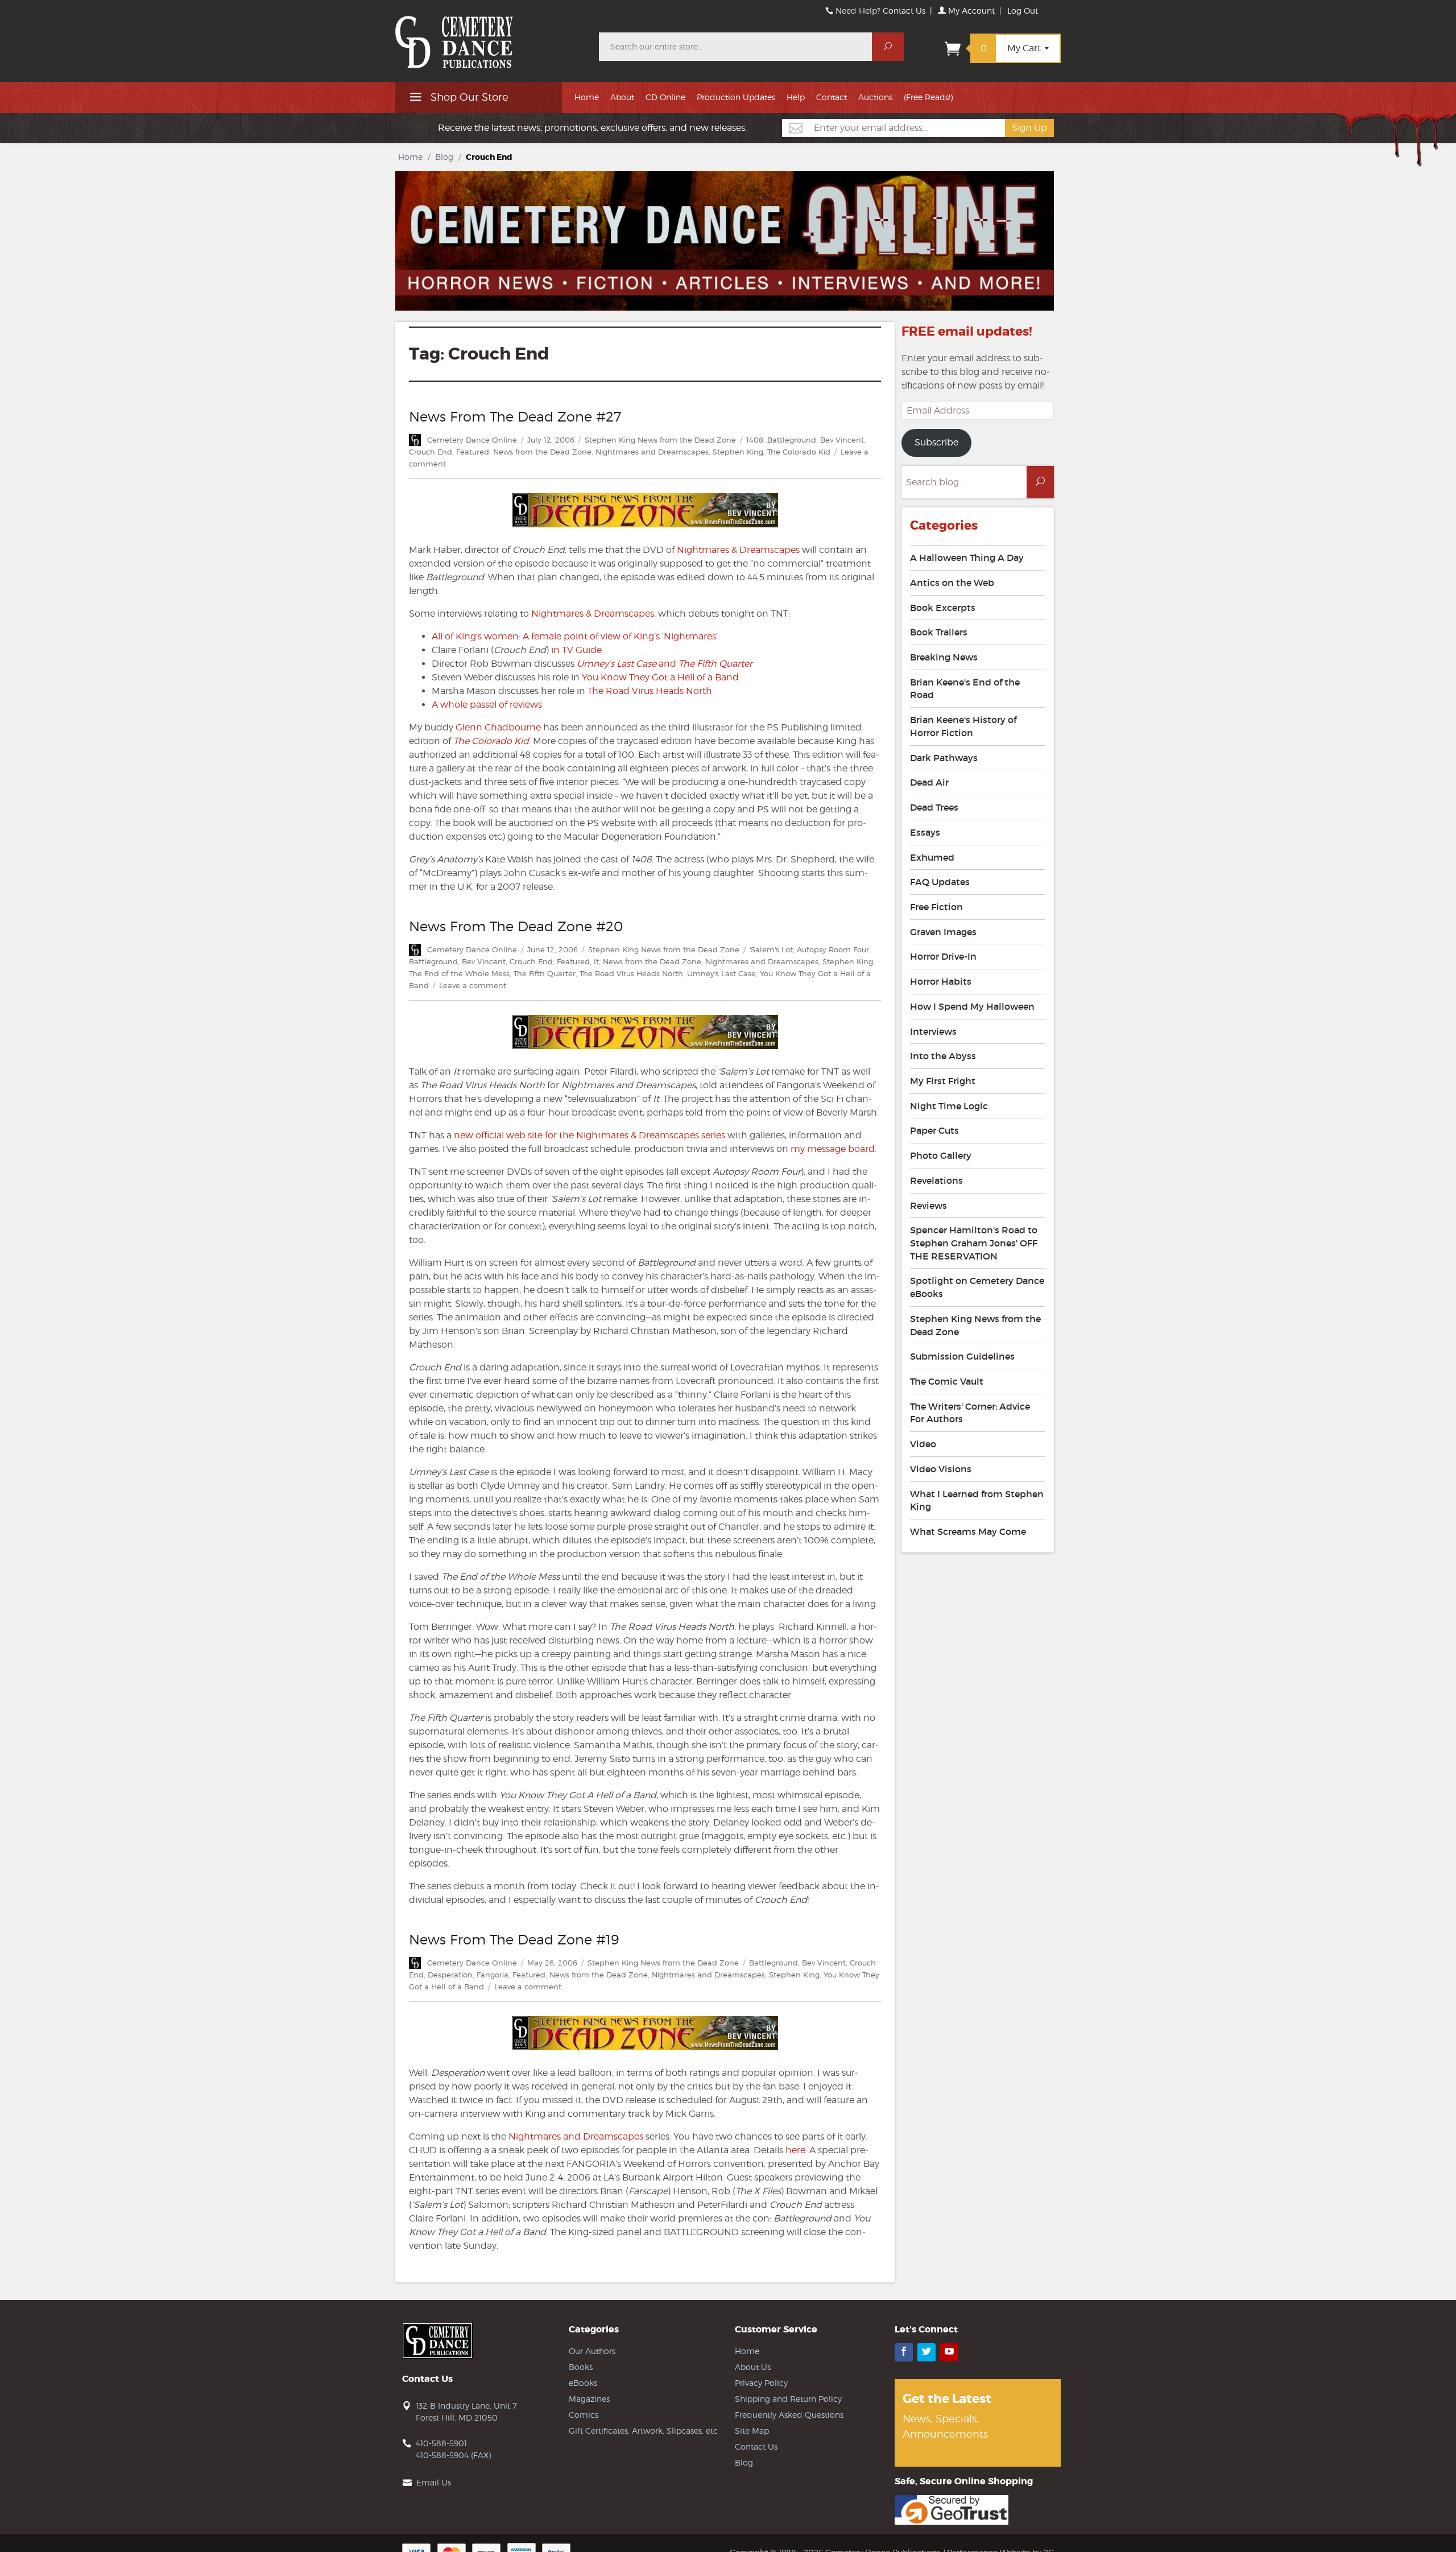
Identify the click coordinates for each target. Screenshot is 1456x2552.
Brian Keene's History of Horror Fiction (963, 726)
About (622, 97)
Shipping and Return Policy (788, 2399)
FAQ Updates (940, 882)
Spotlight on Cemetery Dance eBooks (977, 1287)
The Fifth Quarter (545, 973)
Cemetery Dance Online (472, 440)
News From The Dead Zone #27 (515, 417)
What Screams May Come (968, 1531)
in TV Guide (576, 650)
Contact (832, 97)
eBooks (583, 2383)
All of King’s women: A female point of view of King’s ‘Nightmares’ (575, 636)
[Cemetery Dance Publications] (490, 36)
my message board (833, 1149)
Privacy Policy (761, 2383)
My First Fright (943, 1081)
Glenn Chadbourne (498, 727)
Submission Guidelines (962, 1356)
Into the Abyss (943, 1056)
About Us (753, 2367)
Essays (925, 832)
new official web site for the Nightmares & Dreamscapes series (590, 1135)
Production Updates (736, 97)
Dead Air (929, 782)
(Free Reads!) (928, 97)
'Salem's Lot (771, 949)
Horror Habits (941, 981)
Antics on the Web (952, 583)
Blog (444, 157)
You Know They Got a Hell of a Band (660, 677)
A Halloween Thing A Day (967, 558)
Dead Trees (934, 807)
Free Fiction (936, 907)
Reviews (928, 1205)
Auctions (875, 97)
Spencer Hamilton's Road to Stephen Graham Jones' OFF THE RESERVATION (974, 1243)
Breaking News (944, 657)
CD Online (665, 97)
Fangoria (493, 1975)
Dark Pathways (944, 758)
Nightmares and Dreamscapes (652, 452)
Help (796, 97)
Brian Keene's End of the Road (965, 689)
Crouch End (431, 452)
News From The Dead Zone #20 (516, 926)
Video (923, 1444)
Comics (584, 2415)
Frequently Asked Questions (789, 2415)
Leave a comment (473, 985)
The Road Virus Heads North (650, 691)
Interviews (933, 1031)
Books (581, 2367)
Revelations (936, 1180)
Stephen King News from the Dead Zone (660, 440)
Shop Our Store (468, 97)
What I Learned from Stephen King (977, 1500)
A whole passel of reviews (487, 705)
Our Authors (592, 2351)
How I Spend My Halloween (972, 1006)
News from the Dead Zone (542, 452)
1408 (755, 440)
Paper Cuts (934, 1130)
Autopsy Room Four (833, 949)
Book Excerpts (943, 608)
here (795, 2150)
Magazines (589, 2399)
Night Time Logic (949, 1106)
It (596, 961)
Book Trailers (939, 632)
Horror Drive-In (943, 956)
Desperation (450, 1975)
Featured (473, 452)
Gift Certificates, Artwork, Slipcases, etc (643, 2431)
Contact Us (904, 11)
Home (587, 97)
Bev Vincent (842, 440)
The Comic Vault (947, 1381)
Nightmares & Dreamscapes (738, 550)
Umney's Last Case (721, 973)
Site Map (752, 2431)
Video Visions (941, 1469)
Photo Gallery (941, 1155)
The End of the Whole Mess (459, 973)
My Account (970, 11)
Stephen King (738, 452)
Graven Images (943, 932)
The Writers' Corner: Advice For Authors (970, 1413)
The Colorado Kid (799, 452)
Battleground (792, 440)
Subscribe (936, 442)
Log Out (1023, 11)
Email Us (434, 2482)
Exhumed (932, 857)
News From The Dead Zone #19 (514, 1940)
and (665, 664)
